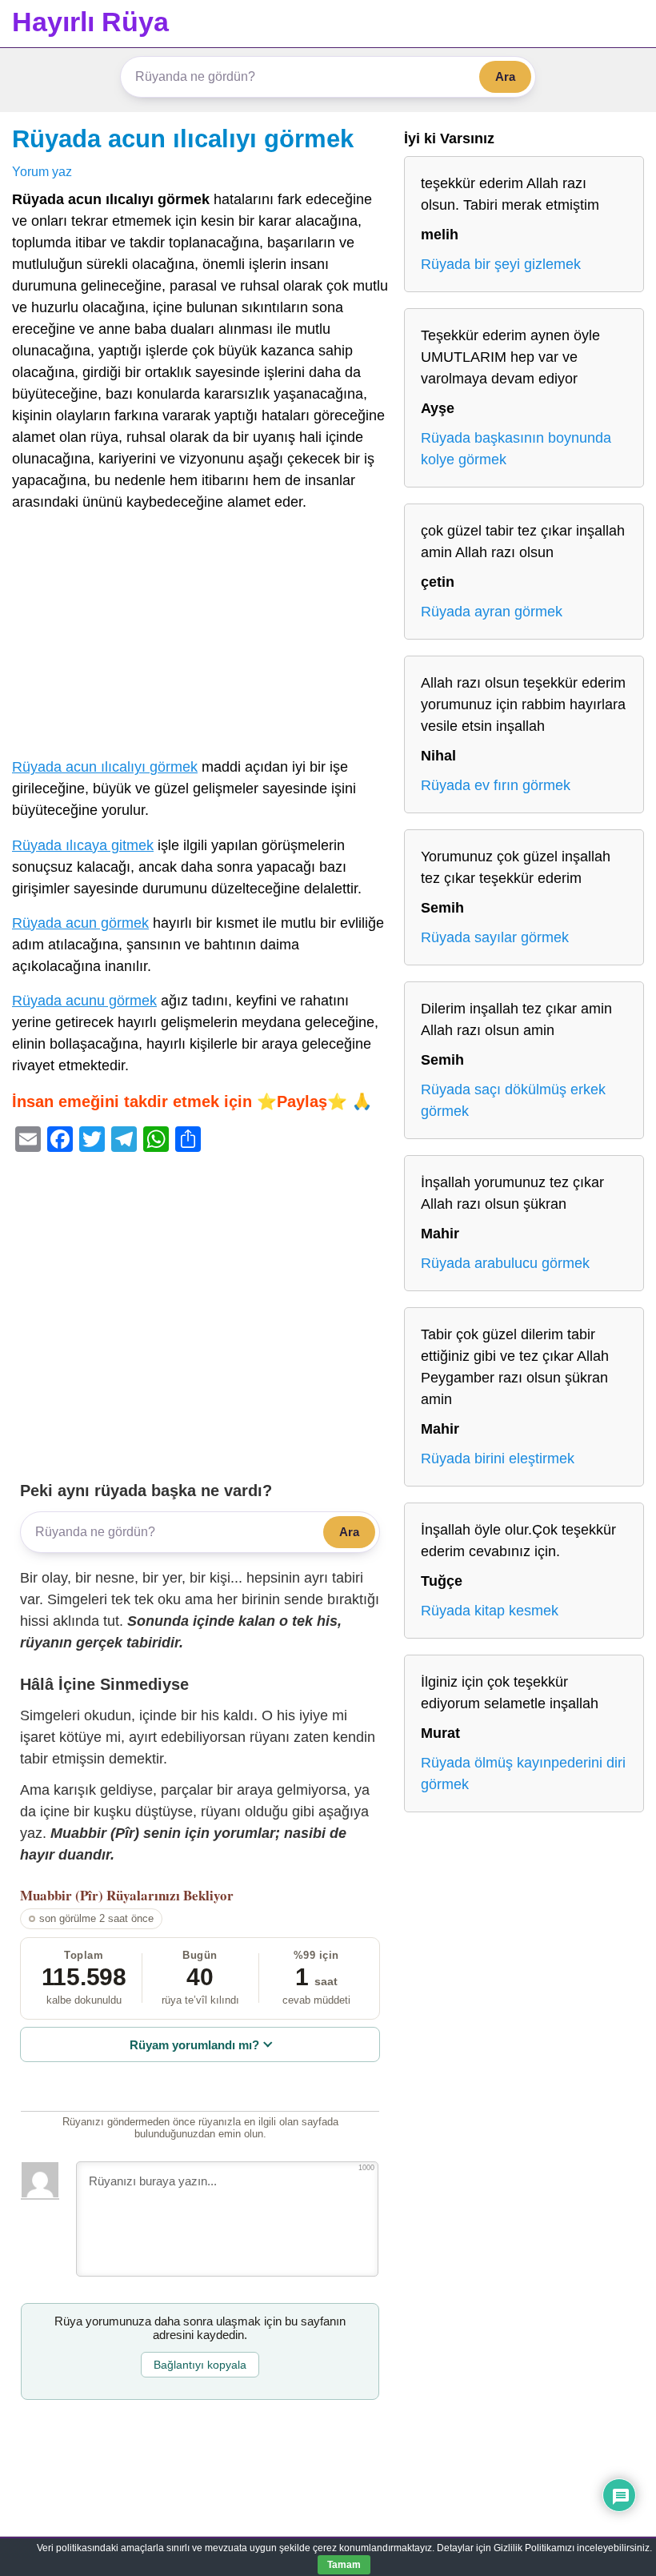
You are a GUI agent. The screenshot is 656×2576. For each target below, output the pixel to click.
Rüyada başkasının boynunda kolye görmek (516, 449)
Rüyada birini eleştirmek (498, 1459)
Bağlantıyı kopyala (200, 2365)
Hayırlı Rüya (90, 22)
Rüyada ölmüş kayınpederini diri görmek (523, 1774)
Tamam (344, 2565)
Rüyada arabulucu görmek (505, 1263)
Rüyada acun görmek (80, 923)
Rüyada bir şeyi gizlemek (501, 264)
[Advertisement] (200, 638)
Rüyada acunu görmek (84, 1001)
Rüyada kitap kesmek (490, 1611)
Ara (505, 76)
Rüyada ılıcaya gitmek (83, 845)
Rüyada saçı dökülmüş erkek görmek (513, 1100)
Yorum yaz (42, 171)
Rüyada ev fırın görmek (496, 785)
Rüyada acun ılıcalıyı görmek (183, 138)
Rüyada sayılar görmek (495, 937)
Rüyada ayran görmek (492, 612)
